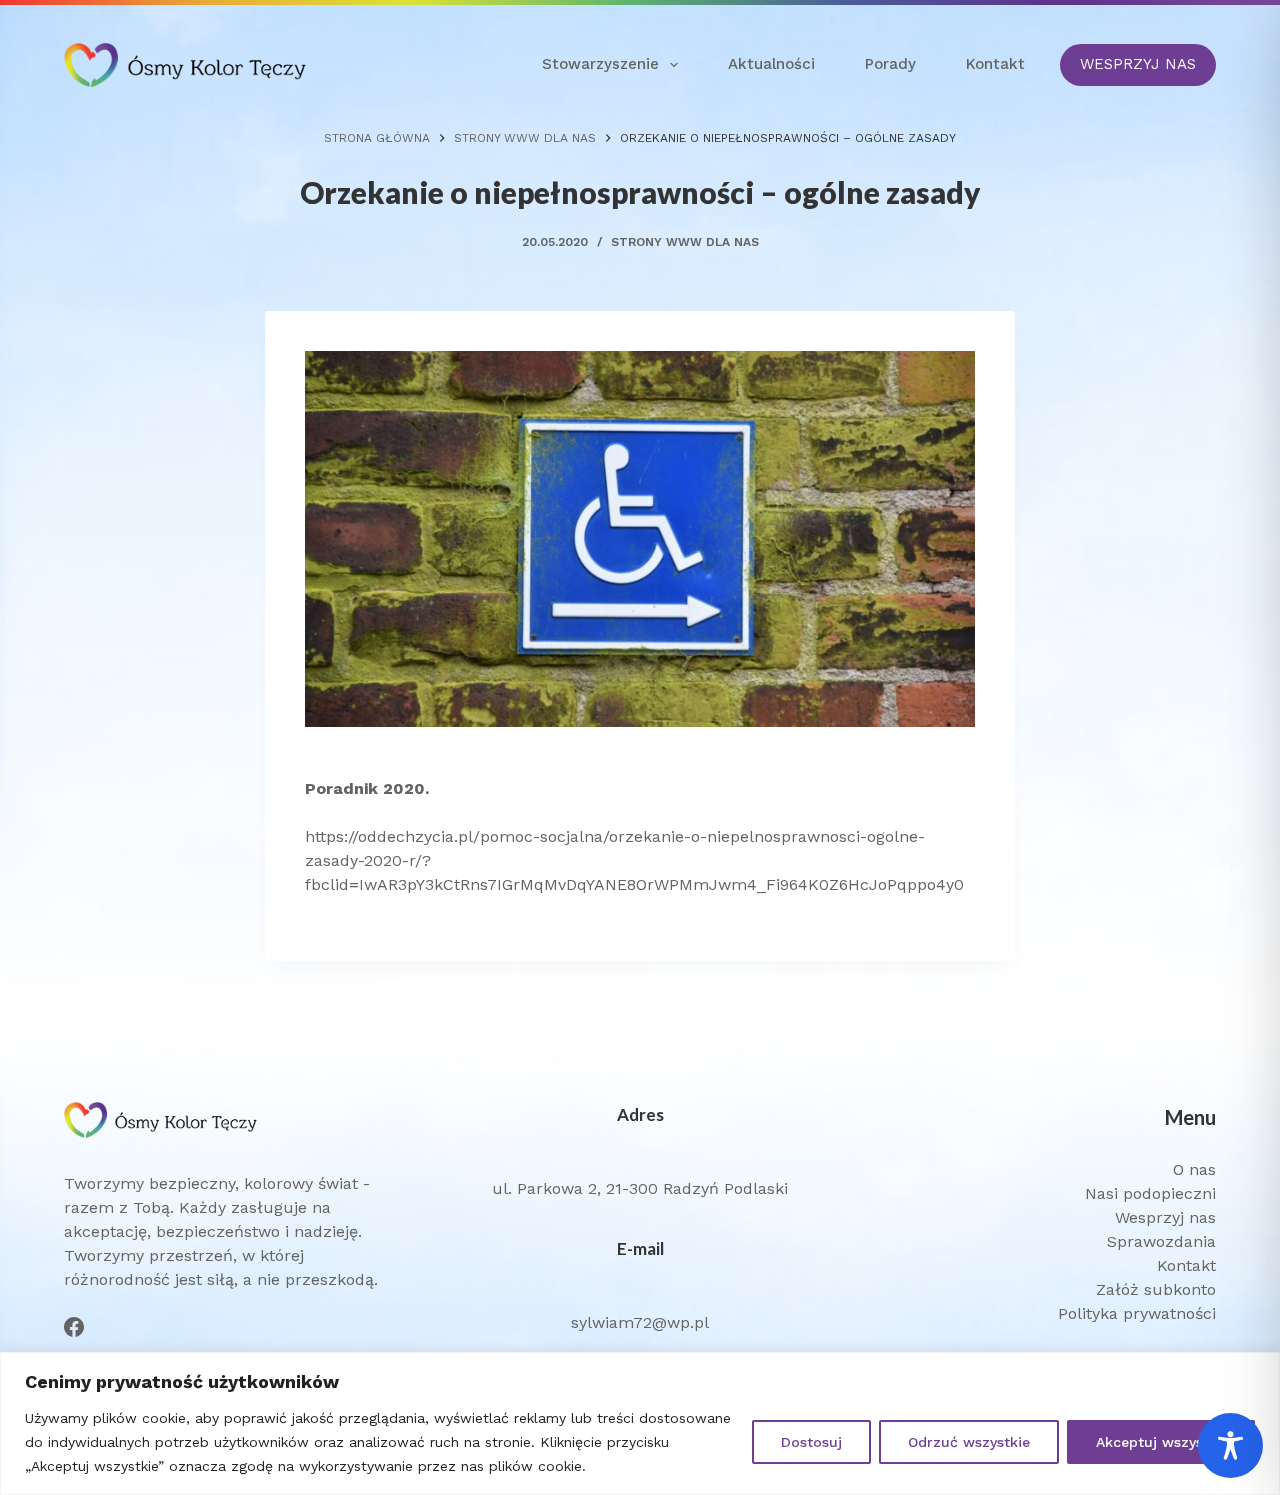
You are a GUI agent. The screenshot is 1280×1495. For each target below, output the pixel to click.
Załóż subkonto (1156, 1289)
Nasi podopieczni (1150, 1193)
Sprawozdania (1161, 1241)
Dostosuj (811, 1442)
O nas (1194, 1169)
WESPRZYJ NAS (1138, 64)
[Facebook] (74, 1327)
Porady (890, 64)
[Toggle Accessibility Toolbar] (1230, 1445)
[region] (640, 1423)
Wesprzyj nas (1165, 1217)
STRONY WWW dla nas (685, 242)
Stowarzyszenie (600, 64)
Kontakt (995, 64)
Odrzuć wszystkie (969, 1442)
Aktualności (771, 64)
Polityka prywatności (1137, 1313)
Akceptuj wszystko (1161, 1442)
